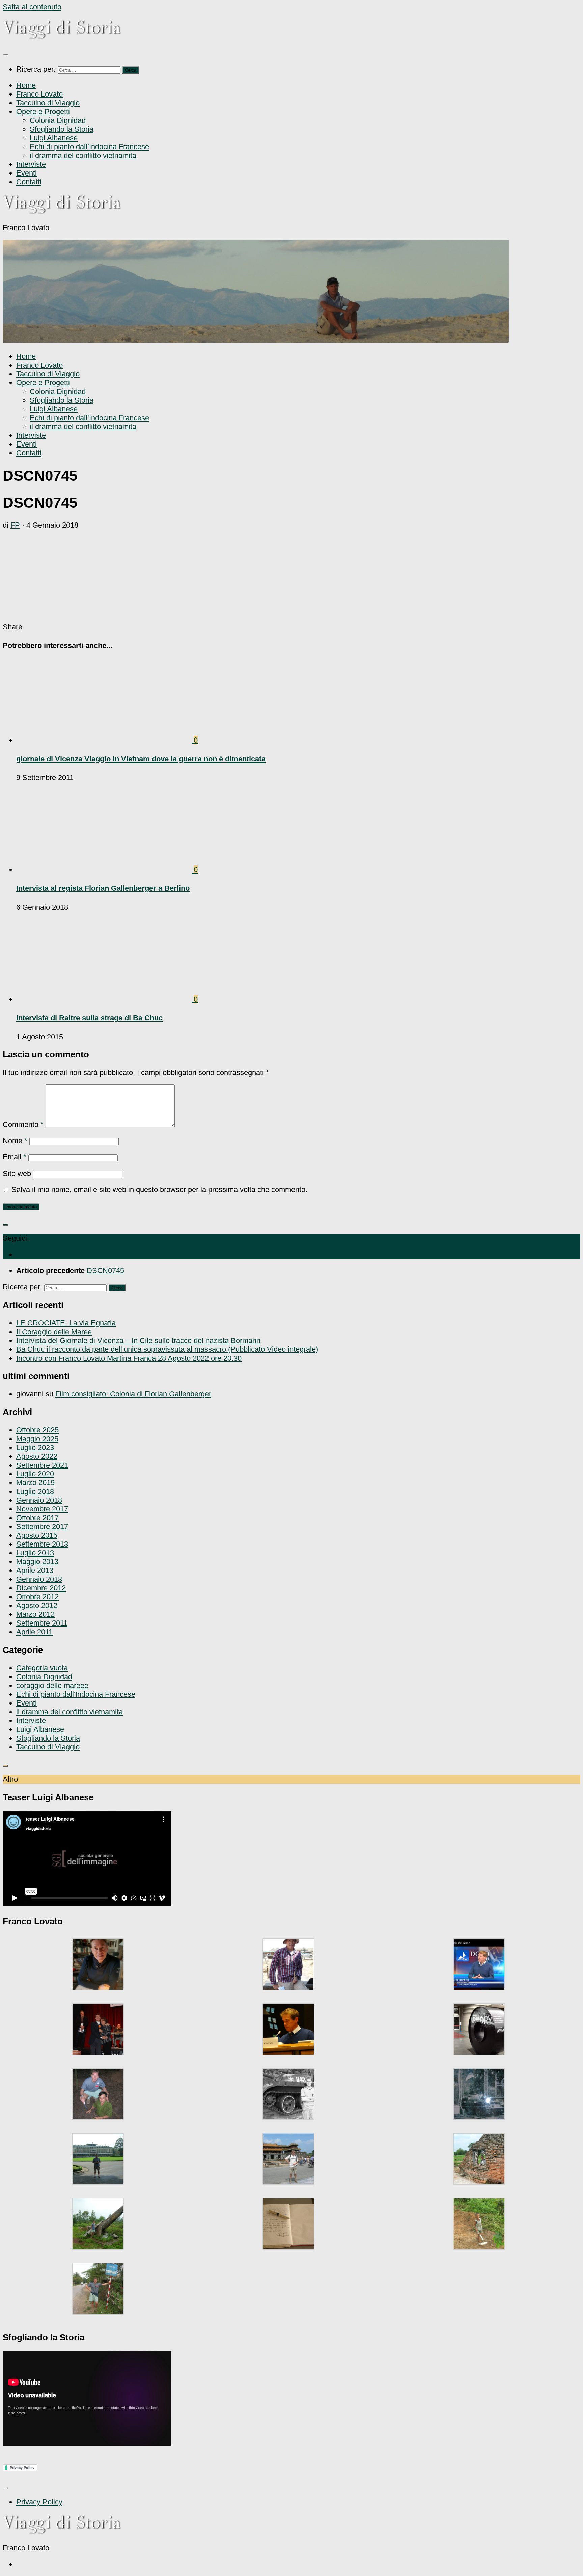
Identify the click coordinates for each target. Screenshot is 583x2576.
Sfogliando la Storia (62, 129)
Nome (15, 1141)
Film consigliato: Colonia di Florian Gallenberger (133, 1394)
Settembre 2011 (42, 1623)
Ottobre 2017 (37, 1518)
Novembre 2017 (42, 1509)
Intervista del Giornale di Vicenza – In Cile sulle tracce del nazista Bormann (138, 1340)
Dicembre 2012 (41, 1588)
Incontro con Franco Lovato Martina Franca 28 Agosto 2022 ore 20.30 (129, 1358)
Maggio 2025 (37, 1439)
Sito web (17, 1173)
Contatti (29, 182)
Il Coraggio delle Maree (54, 1332)
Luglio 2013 (35, 1553)
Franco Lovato (39, 94)
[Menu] (5, 55)
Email (15, 1157)
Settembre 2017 (42, 1526)
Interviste (31, 164)
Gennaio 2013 (39, 1579)
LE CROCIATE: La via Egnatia (66, 1323)
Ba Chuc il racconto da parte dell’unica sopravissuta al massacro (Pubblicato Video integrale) (167, 1349)
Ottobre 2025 (37, 1430)
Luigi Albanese (54, 138)
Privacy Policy (39, 2502)
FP (15, 525)
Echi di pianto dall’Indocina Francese (89, 147)
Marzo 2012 (35, 1614)
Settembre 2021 (42, 1465)
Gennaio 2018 (39, 1500)
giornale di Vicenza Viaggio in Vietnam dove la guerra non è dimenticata (141, 759)
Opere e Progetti (43, 112)
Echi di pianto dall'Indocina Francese (76, 1694)
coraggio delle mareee (52, 1685)
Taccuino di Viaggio (48, 103)
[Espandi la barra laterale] (5, 1225)
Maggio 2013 (37, 1562)
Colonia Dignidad (58, 120)
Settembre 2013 (42, 1544)
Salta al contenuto (32, 7)
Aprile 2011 (34, 1632)
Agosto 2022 (37, 1456)
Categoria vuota (42, 1668)
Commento (23, 1124)
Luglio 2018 (35, 1491)
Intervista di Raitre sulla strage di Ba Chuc (89, 1018)
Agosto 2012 (37, 1605)
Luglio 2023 (35, 1447)
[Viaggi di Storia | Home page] (62, 37)
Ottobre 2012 (37, 1597)
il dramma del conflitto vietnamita (83, 155)
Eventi (26, 173)
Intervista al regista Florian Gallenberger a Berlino (103, 888)
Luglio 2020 (35, 1474)
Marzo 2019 (35, 1483)
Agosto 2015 (37, 1535)
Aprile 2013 (35, 1570)
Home (26, 85)
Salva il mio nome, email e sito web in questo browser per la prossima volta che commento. (159, 1190)
